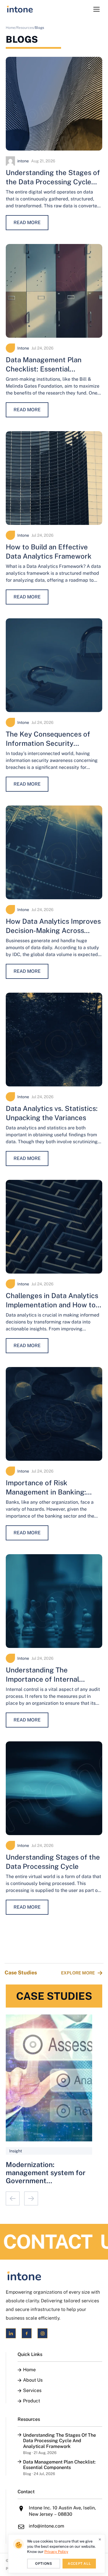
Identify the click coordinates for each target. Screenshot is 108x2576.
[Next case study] (31, 2198)
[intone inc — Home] (20, 9)
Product (32, 2401)
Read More (27, 223)
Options (43, 2564)
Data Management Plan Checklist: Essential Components (44, 369)
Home (29, 2370)
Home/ (11, 28)
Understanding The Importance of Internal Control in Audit (42, 1679)
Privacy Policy (56, 2552)
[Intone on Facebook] (27, 2333)
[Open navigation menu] (96, 9)
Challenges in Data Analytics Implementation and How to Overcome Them (52, 1305)
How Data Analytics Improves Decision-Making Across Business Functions (53, 930)
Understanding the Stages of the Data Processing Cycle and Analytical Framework (53, 182)
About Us (33, 2380)
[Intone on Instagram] (42, 2333)
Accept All (79, 2564)
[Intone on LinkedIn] (11, 2333)
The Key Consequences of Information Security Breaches (48, 743)
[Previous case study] (13, 2198)
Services (32, 2391)
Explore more (78, 1973)
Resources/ (26, 28)
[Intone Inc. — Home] (54, 2276)
